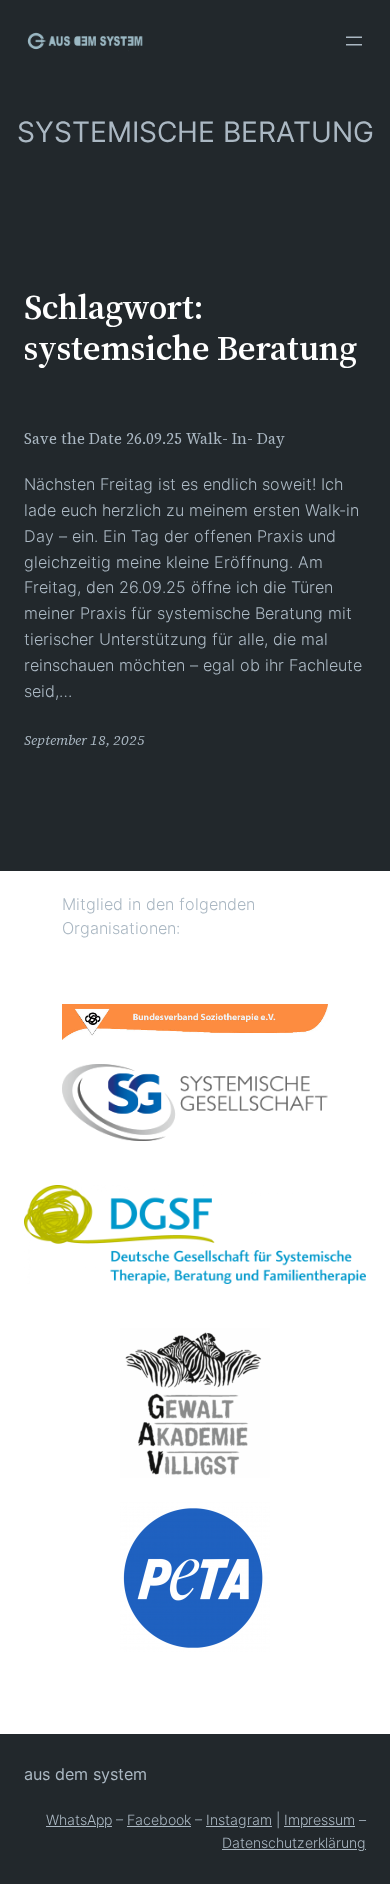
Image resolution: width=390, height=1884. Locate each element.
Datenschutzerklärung (294, 1842)
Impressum (319, 1819)
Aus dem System (85, 1774)
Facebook (159, 1819)
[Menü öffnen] (354, 41)
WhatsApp (79, 1819)
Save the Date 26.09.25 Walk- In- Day (154, 439)
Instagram (239, 1819)
